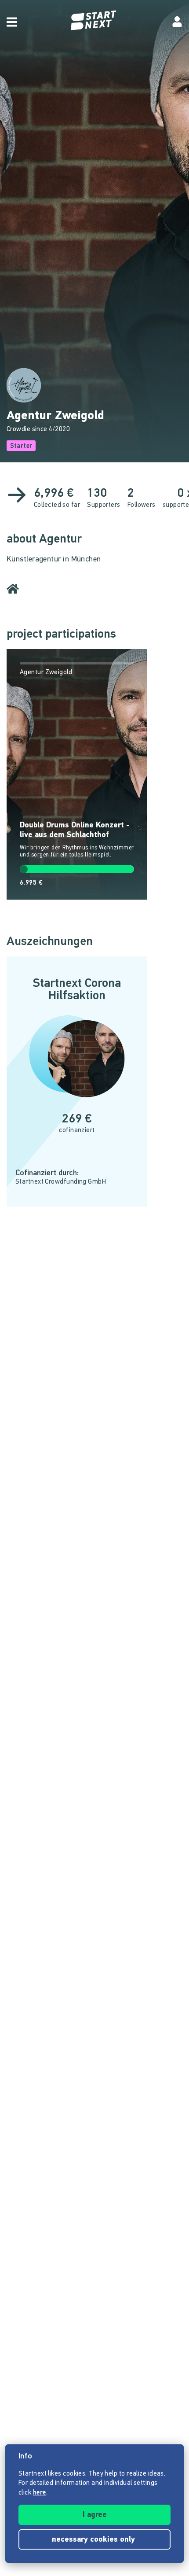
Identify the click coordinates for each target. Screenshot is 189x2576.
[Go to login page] (177, 22)
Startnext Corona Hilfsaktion (77, 990)
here (40, 2493)
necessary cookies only (94, 2540)
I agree (95, 2515)
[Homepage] (94, 20)
